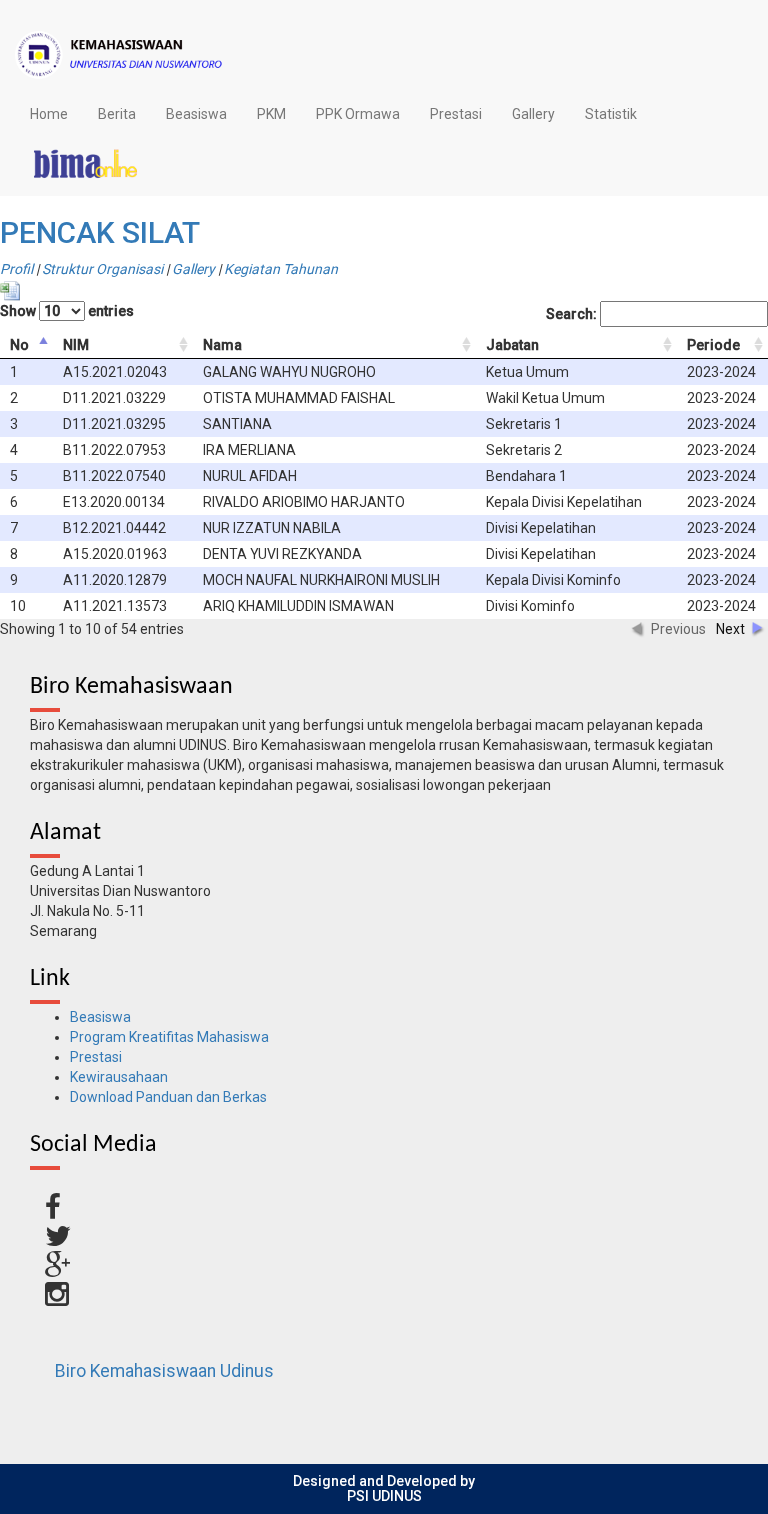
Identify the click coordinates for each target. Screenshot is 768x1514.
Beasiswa (196, 114)
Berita (117, 114)
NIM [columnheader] (76, 345)
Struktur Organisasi (102, 269)
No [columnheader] (19, 345)
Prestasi (456, 114)
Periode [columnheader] (713, 345)
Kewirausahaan (119, 1077)
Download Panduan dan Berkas (168, 1097)
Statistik (611, 114)
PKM (271, 114)
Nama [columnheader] (222, 345)
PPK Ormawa (358, 114)
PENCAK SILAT (100, 232)
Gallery (533, 114)
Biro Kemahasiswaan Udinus (164, 1371)
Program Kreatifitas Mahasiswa (169, 1037)
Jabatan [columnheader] (512, 345)
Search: (573, 314)
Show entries (67, 311)
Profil (16, 269)
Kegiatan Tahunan (281, 269)
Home (49, 114)
